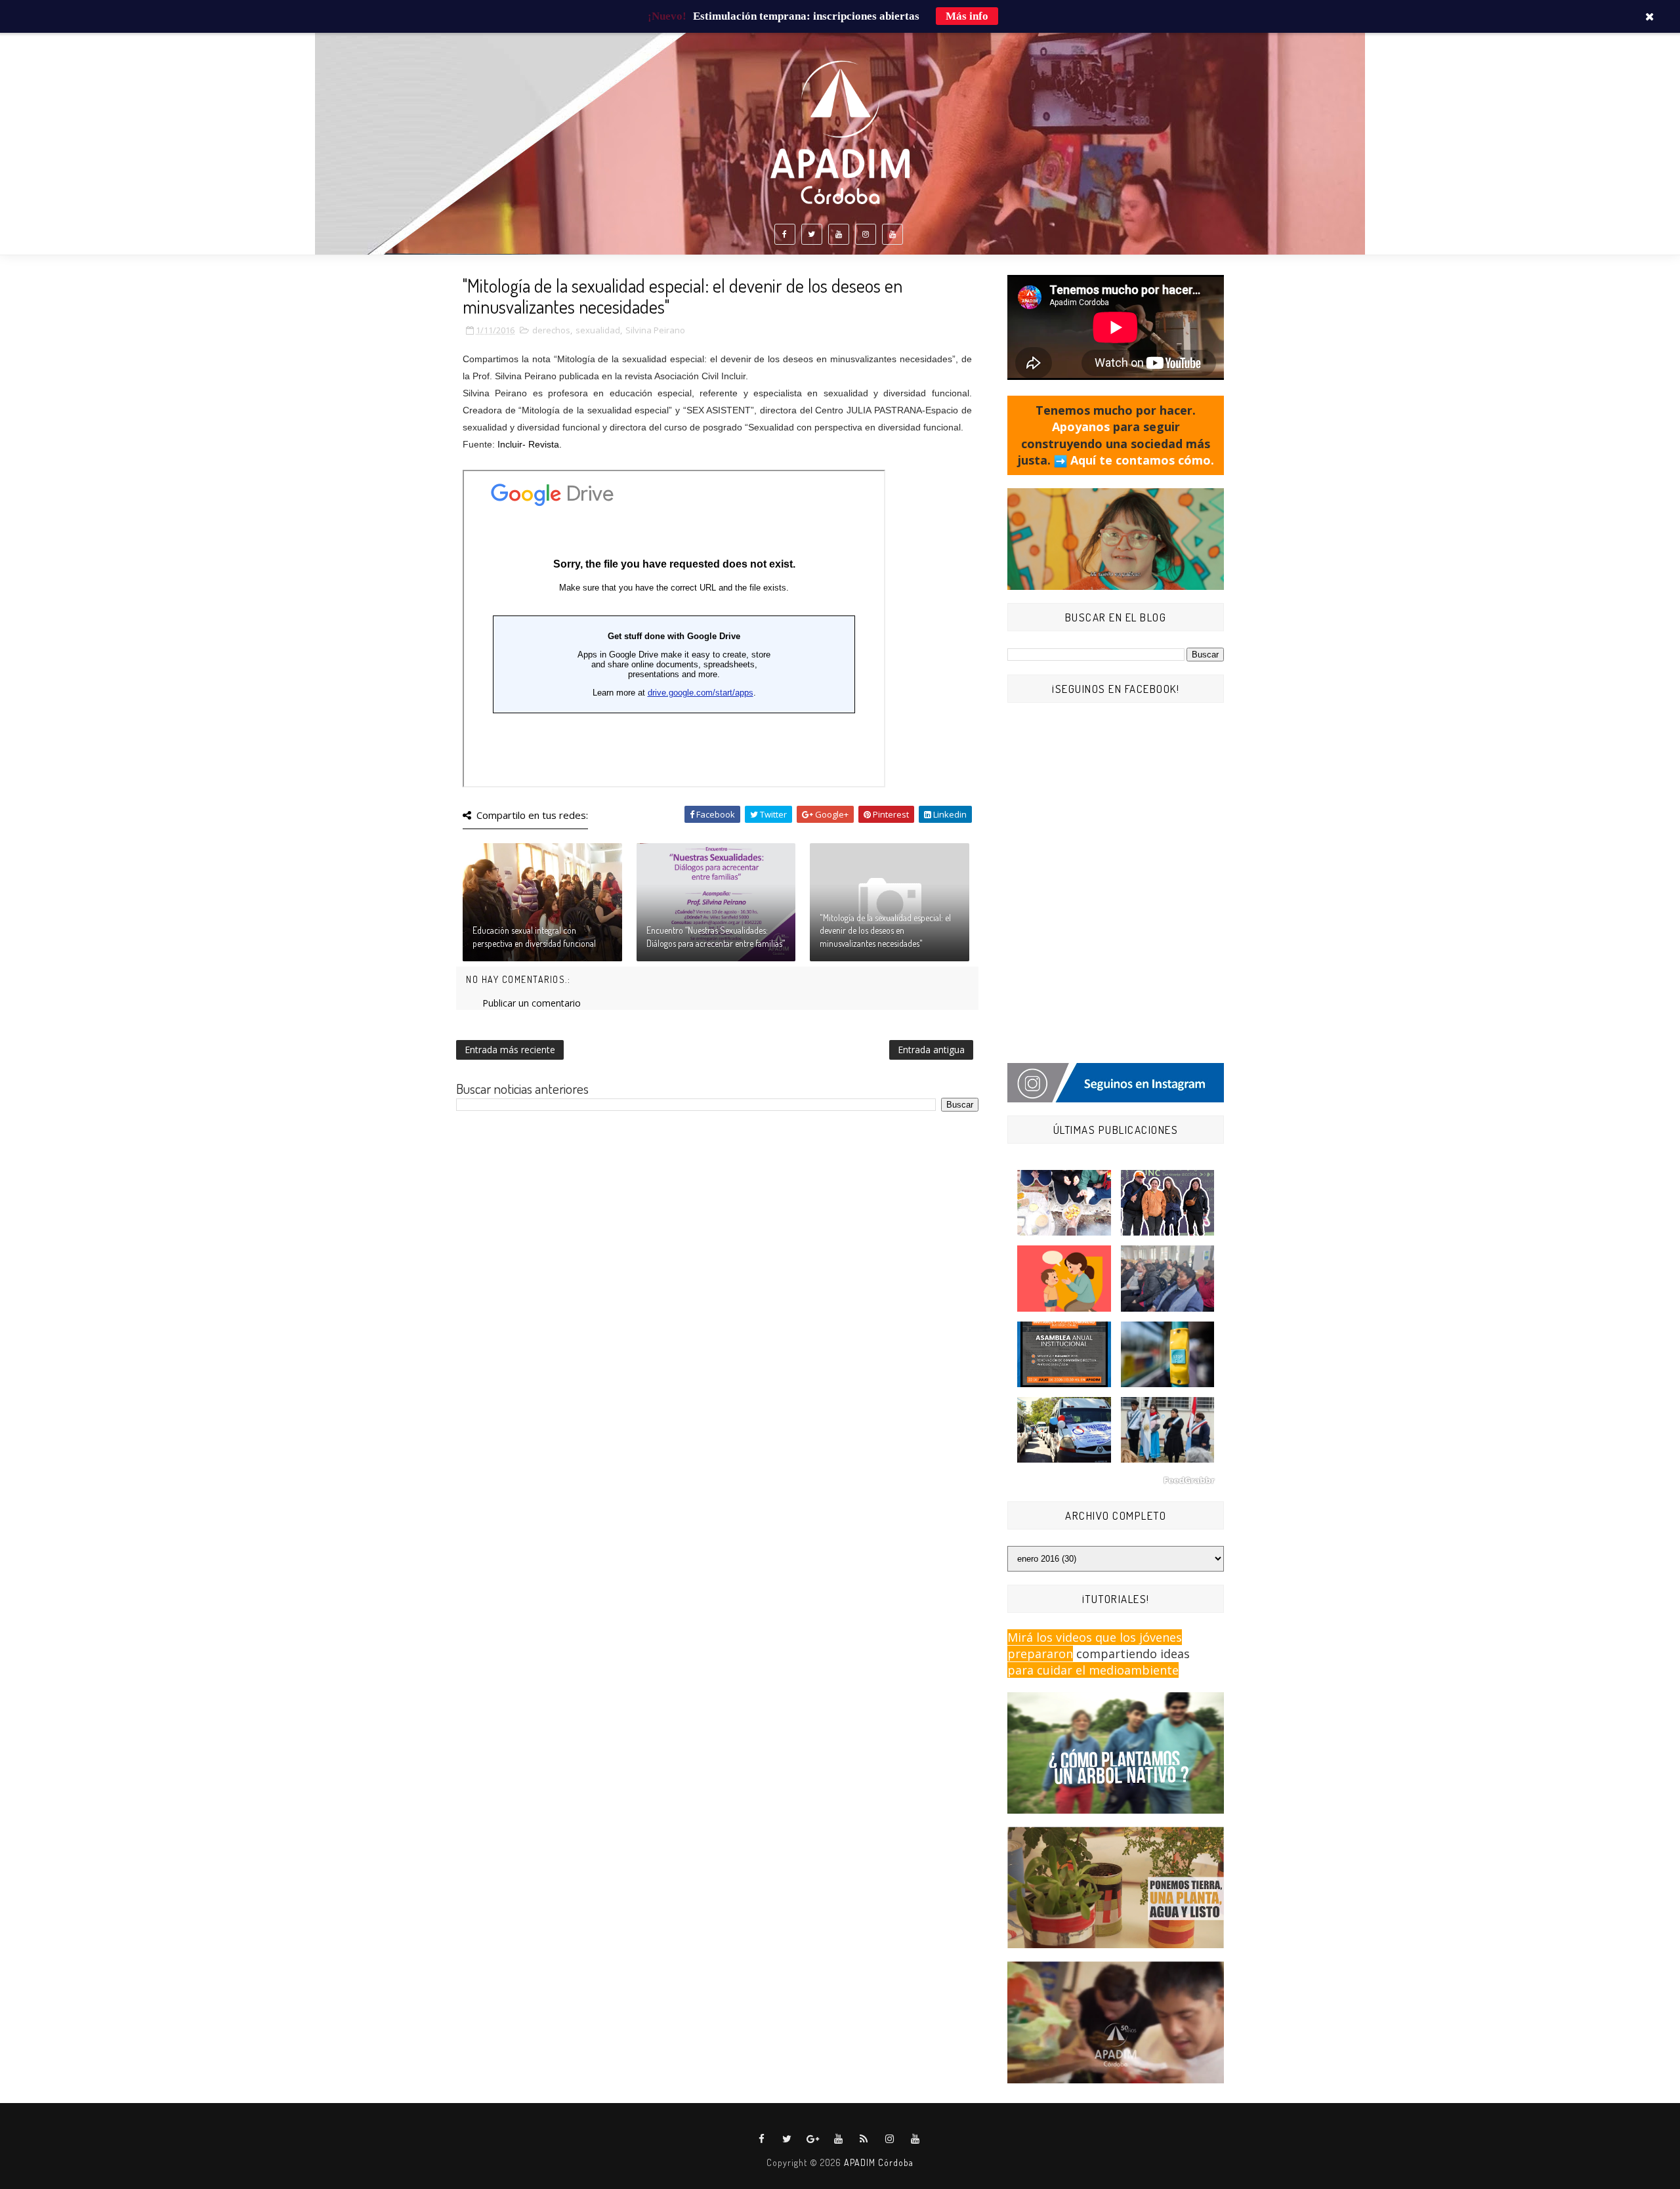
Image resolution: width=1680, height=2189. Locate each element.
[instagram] (866, 234)
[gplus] (813, 2139)
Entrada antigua (931, 1050)
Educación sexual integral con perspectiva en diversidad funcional (534, 937)
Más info (967, 16)
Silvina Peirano (655, 330)
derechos (551, 330)
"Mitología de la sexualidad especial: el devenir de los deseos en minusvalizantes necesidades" (885, 930)
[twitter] (812, 234)
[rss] (864, 2139)
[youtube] (839, 234)
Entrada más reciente (510, 1050)
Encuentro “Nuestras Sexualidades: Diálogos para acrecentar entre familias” (716, 937)
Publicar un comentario (532, 1003)
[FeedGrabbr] (1116, 1480)
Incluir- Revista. (530, 444)
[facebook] (785, 234)
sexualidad (598, 330)
